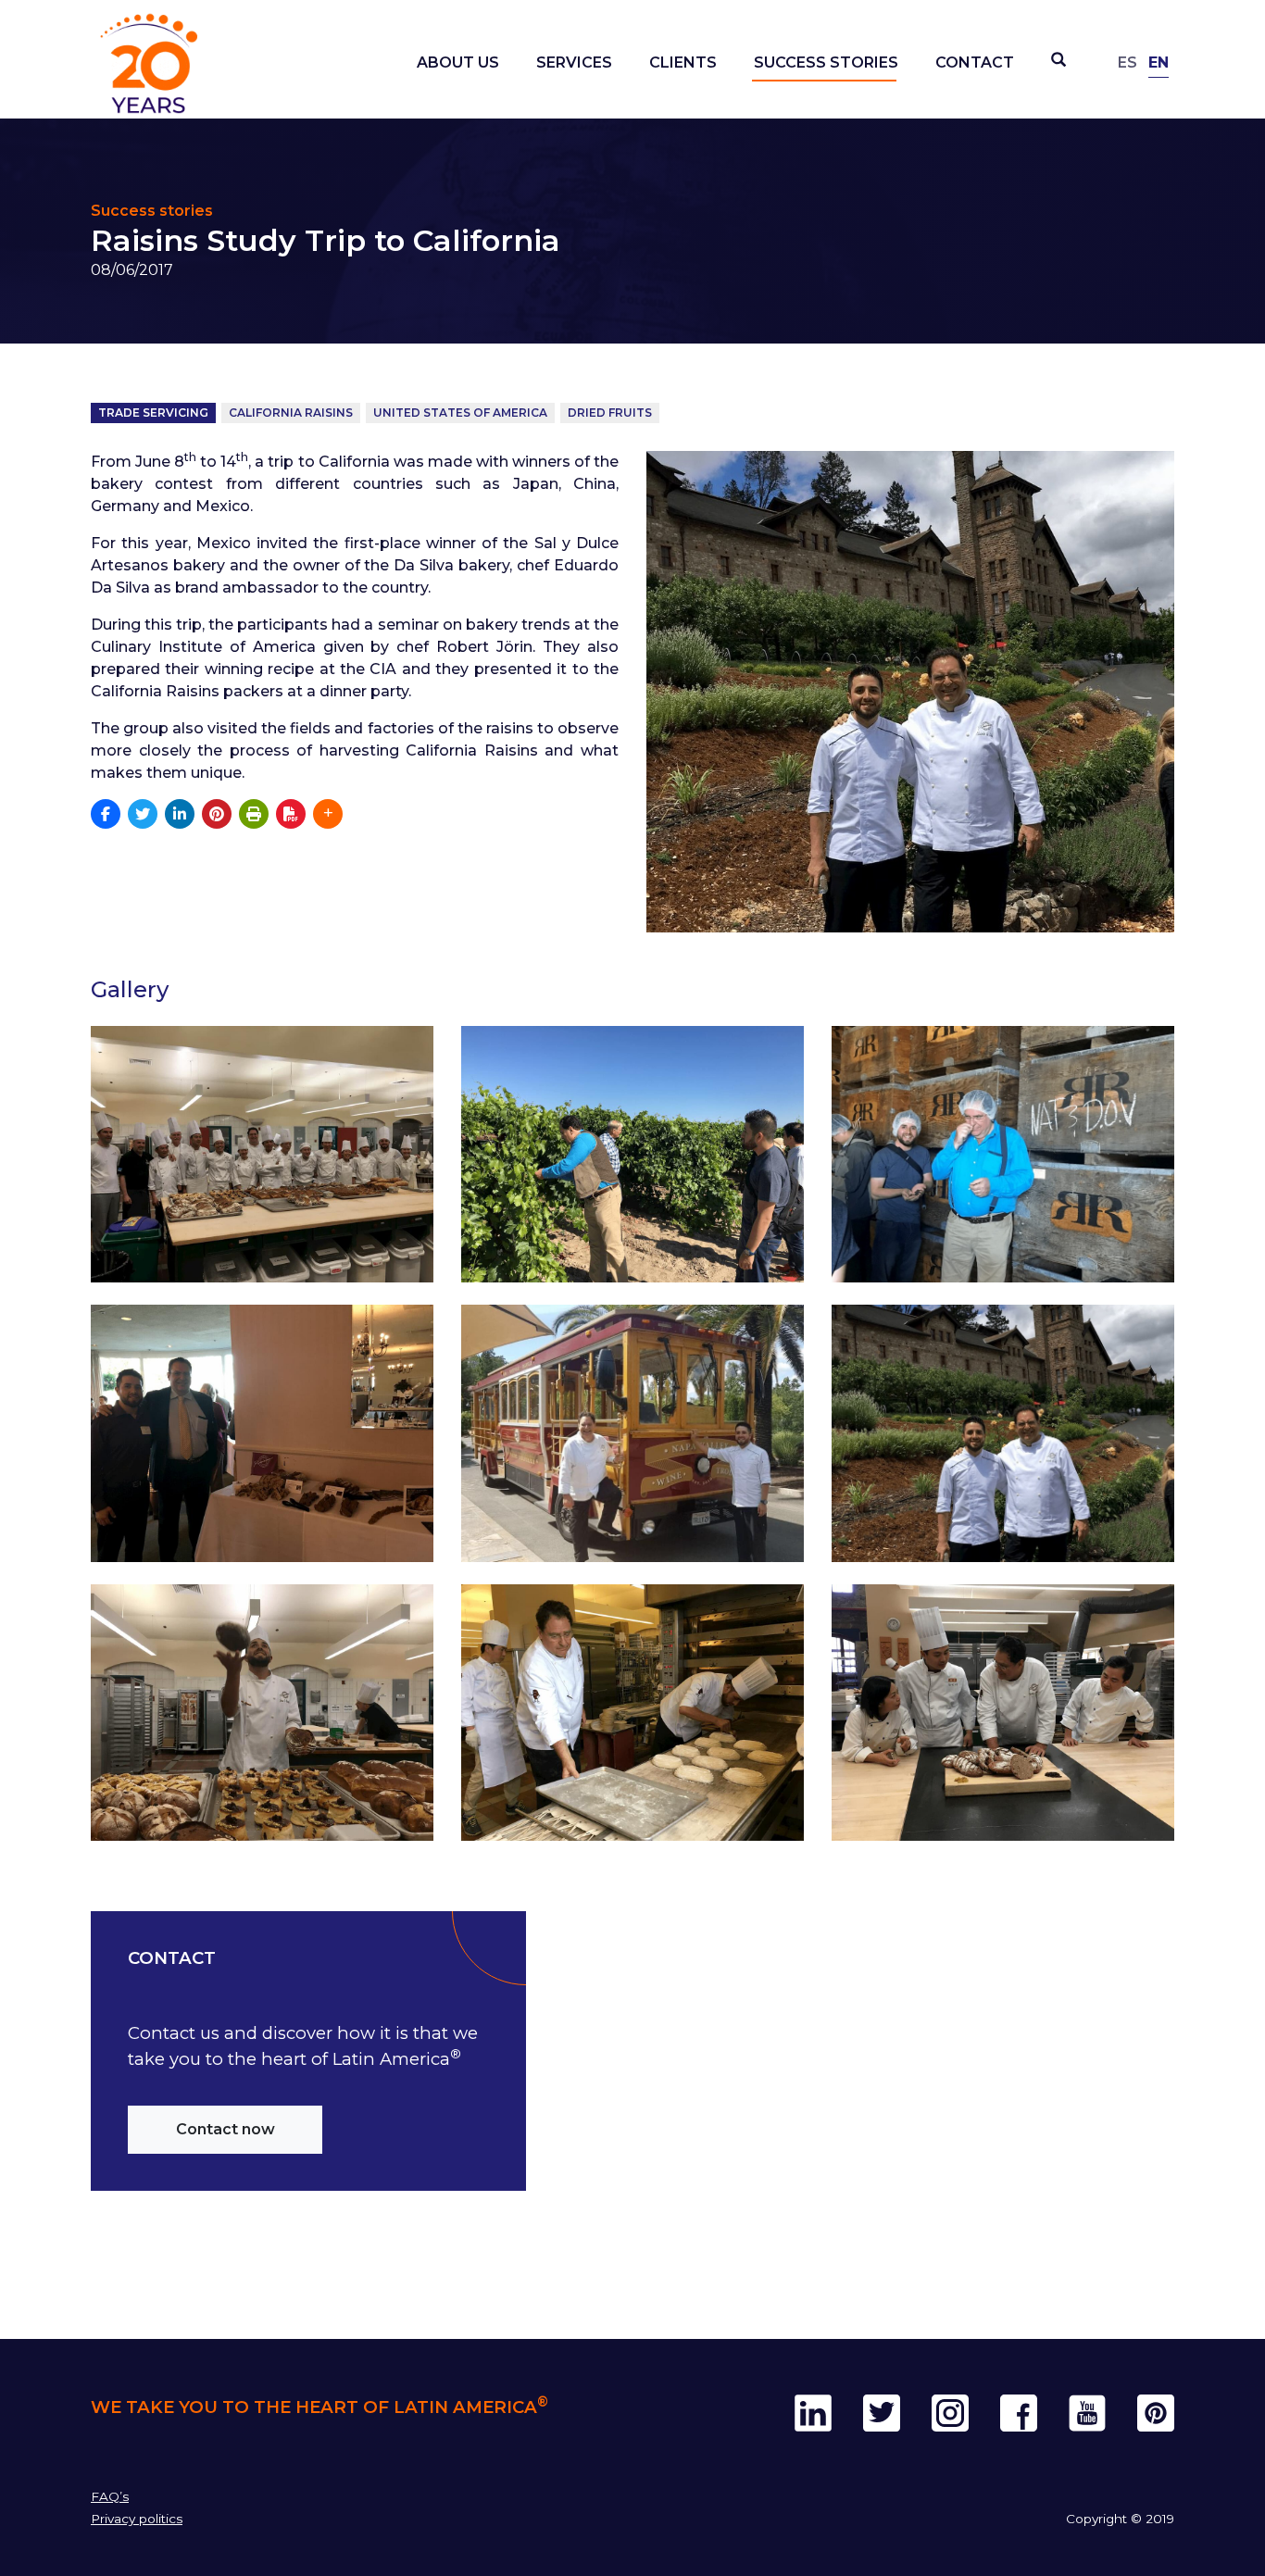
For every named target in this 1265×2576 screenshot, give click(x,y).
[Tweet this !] (143, 814)
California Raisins (291, 413)
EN (1159, 63)
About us (458, 63)
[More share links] (328, 814)
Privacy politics (137, 2519)
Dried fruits (610, 413)
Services (574, 63)
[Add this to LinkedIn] (180, 814)
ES (1127, 63)
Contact (975, 63)
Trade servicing (153, 413)
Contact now (225, 2129)
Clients (683, 63)
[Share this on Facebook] (106, 814)
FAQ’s (110, 2496)
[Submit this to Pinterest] (217, 814)
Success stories (826, 63)
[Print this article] (254, 814)
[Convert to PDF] (291, 814)
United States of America (460, 413)
